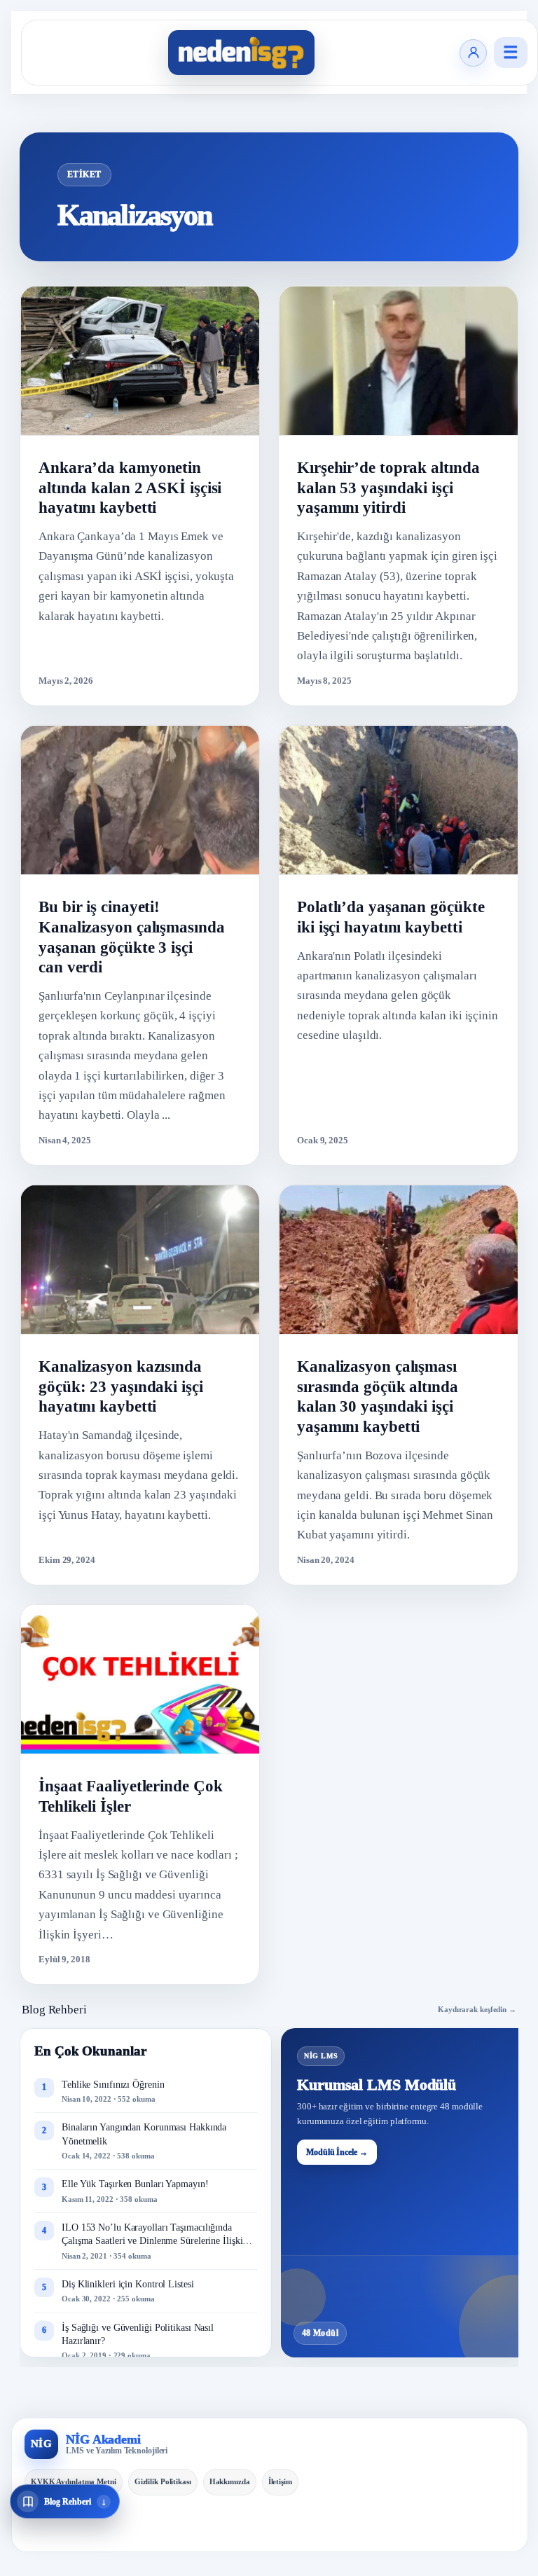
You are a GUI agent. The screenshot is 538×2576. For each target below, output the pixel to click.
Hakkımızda (230, 2481)
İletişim (280, 2481)
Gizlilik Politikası (163, 2481)
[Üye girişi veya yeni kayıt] (473, 53)
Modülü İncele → (337, 2152)
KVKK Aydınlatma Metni (74, 2481)
